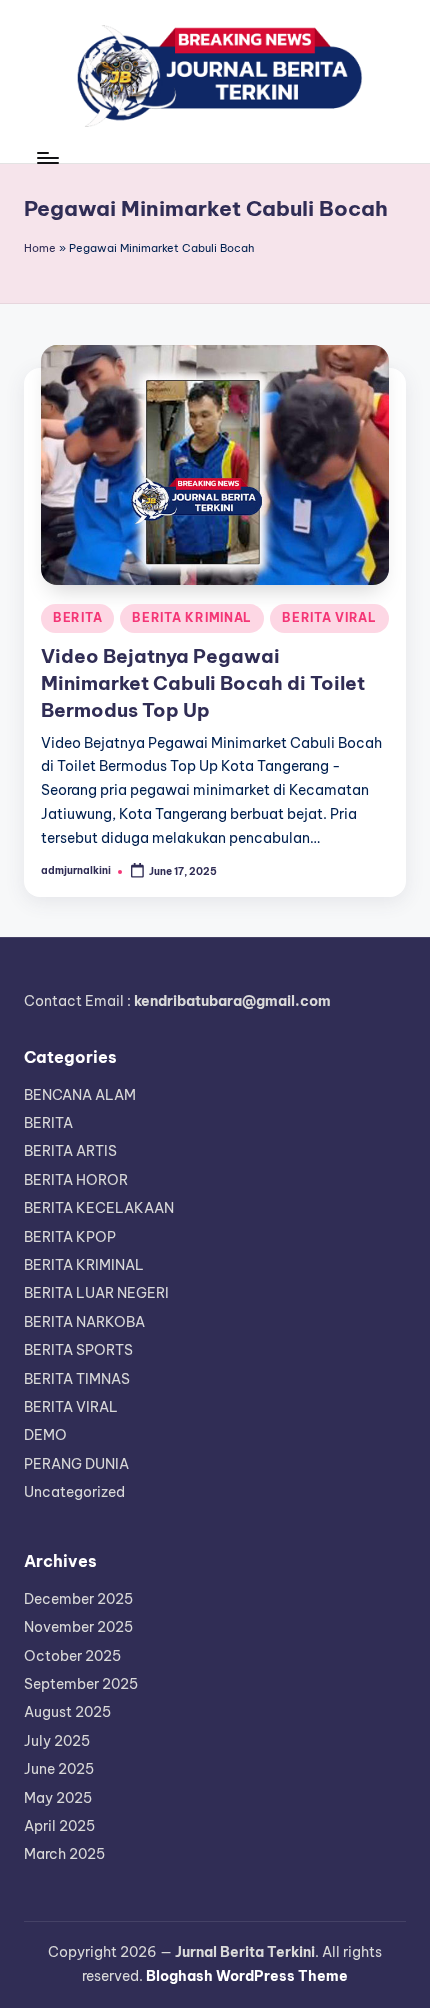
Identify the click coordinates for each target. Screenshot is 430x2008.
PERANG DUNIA (76, 1464)
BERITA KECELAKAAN (99, 1208)
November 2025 (78, 1627)
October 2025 (72, 1656)
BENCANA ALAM (80, 1095)
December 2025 (78, 1599)
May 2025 (58, 1798)
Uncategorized (74, 1492)
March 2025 (64, 1854)
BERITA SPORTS (78, 1350)
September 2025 (81, 1684)
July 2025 (57, 1741)
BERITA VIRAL (329, 617)
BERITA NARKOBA (84, 1322)
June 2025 (59, 1769)
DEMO (45, 1435)
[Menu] (47, 157)
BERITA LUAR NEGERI (96, 1293)
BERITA (77, 617)
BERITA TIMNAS (77, 1379)
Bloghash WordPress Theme (247, 1976)
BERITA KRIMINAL (192, 617)
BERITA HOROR (76, 1180)
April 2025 (59, 1826)
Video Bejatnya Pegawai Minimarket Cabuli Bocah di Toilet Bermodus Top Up (203, 683)
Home (40, 248)
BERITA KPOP (70, 1237)
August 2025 (67, 1712)
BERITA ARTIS (70, 1151)
